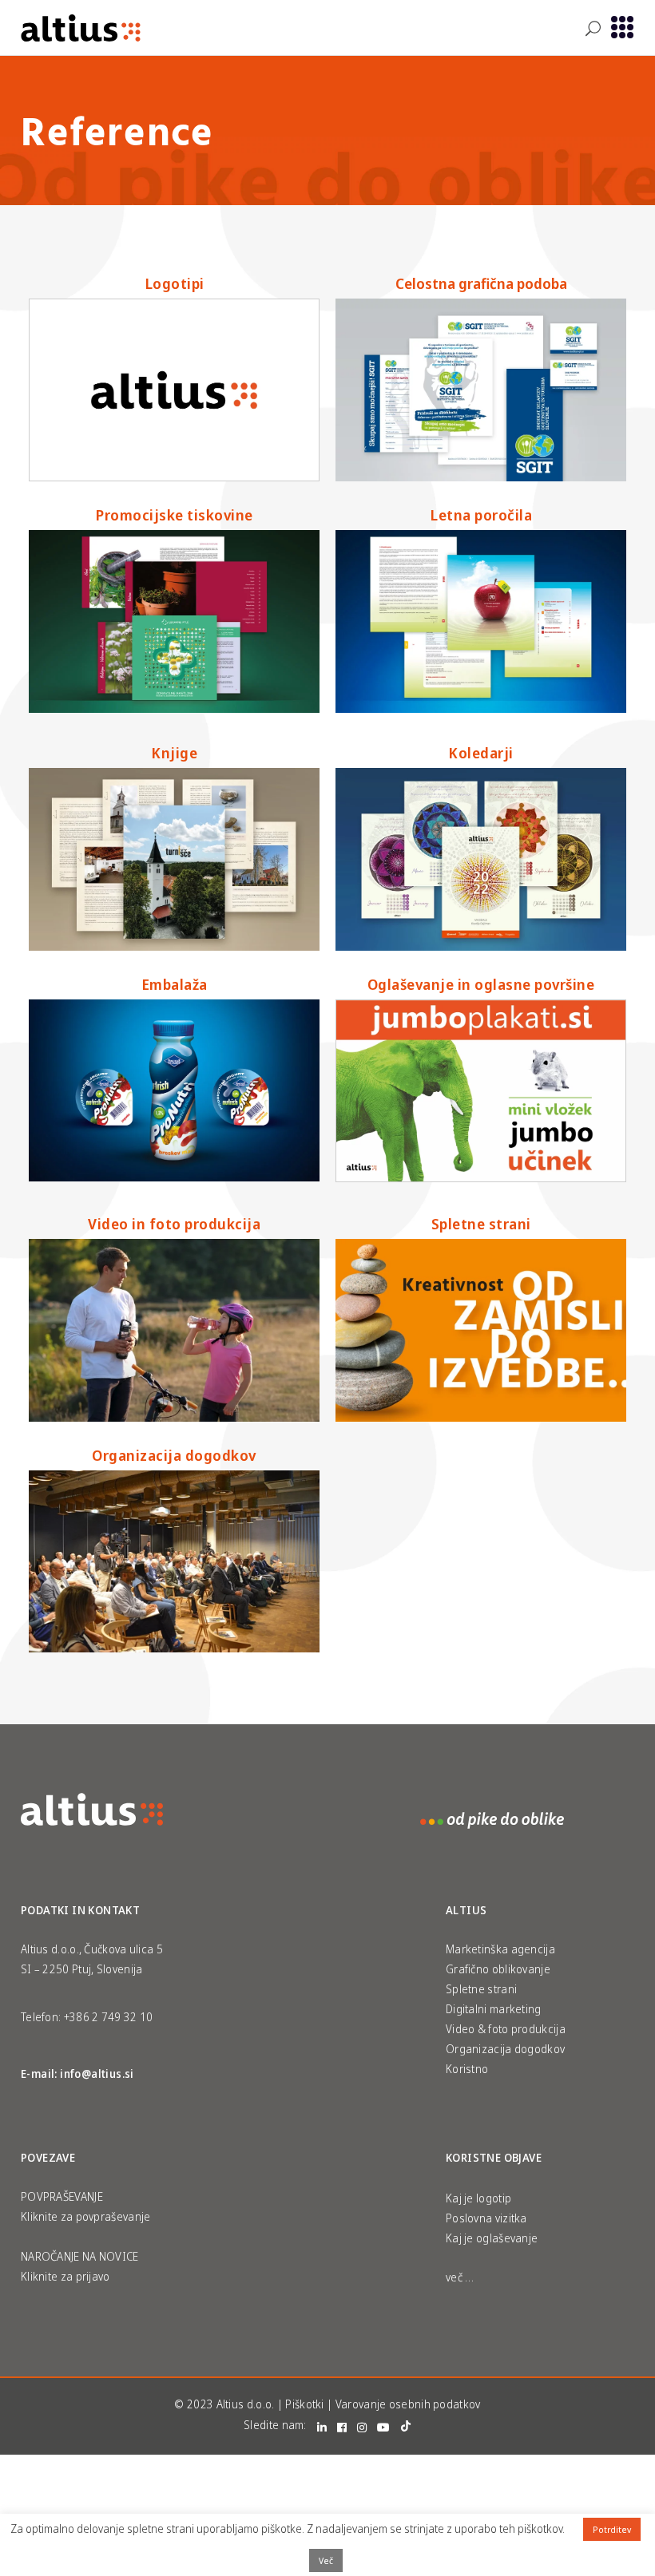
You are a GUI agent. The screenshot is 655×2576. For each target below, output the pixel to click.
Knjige (174, 753)
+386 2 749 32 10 (109, 2017)
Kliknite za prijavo (65, 2276)
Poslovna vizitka (486, 2218)
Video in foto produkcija (174, 1224)
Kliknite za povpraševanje (86, 2216)
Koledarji (481, 753)
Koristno (467, 2069)
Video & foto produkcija (506, 2029)
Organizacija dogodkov (174, 1455)
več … (460, 2277)
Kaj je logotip (478, 2198)
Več (326, 2560)
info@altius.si (97, 2073)
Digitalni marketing (494, 2009)
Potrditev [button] (612, 2529)
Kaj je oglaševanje (492, 2238)
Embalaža (175, 984)
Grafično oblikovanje (498, 1969)
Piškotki (304, 2404)
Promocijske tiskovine (174, 515)
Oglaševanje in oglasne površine (481, 984)
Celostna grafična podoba (481, 283)
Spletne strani (481, 1224)
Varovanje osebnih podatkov (408, 2404)
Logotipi (175, 283)
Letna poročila (481, 515)
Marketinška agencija (500, 1949)
